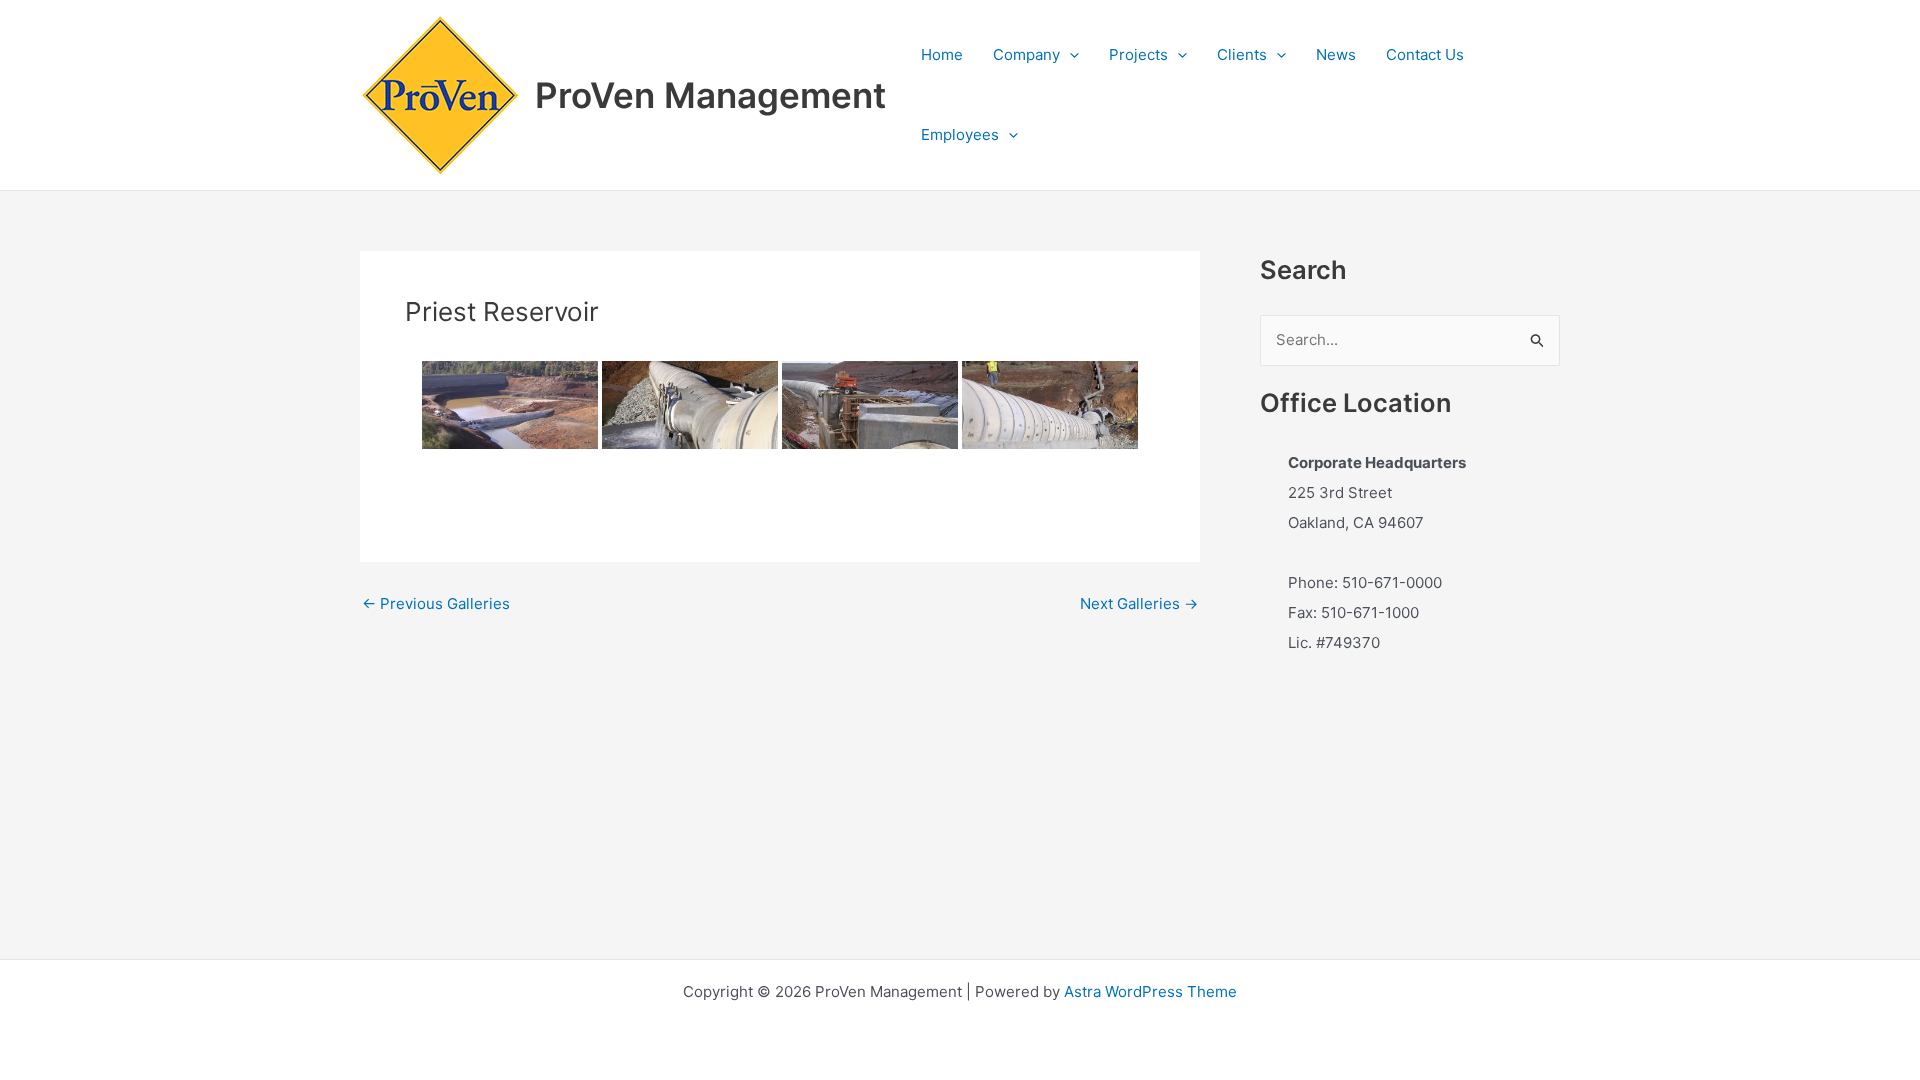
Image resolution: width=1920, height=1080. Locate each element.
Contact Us (1425, 54)
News (1336, 54)
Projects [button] (1138, 54)
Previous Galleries (436, 603)
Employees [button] (960, 134)
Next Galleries (1139, 603)
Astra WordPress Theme (1150, 991)
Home (942, 54)
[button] (1069, 55)
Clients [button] (1242, 54)
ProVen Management (710, 95)
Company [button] (1026, 54)
